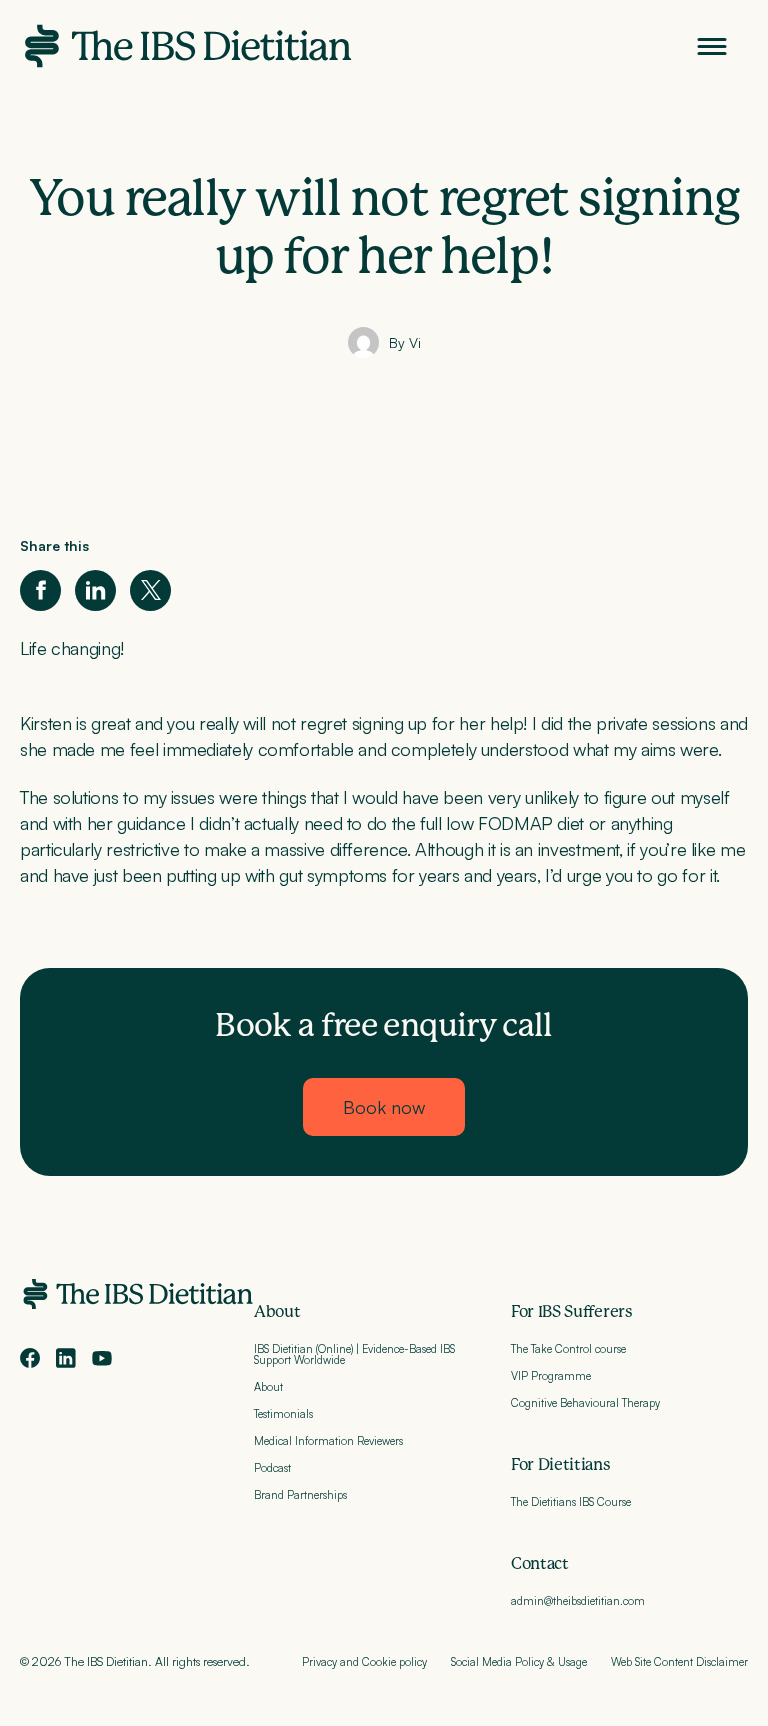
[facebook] (30, 1358)
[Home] (186, 46)
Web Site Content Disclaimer (679, 1662)
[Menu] (712, 46)
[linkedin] (66, 1358)
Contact (540, 1564)
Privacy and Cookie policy (364, 1662)
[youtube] (102, 1358)
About (277, 1312)
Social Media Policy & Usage (519, 1662)
